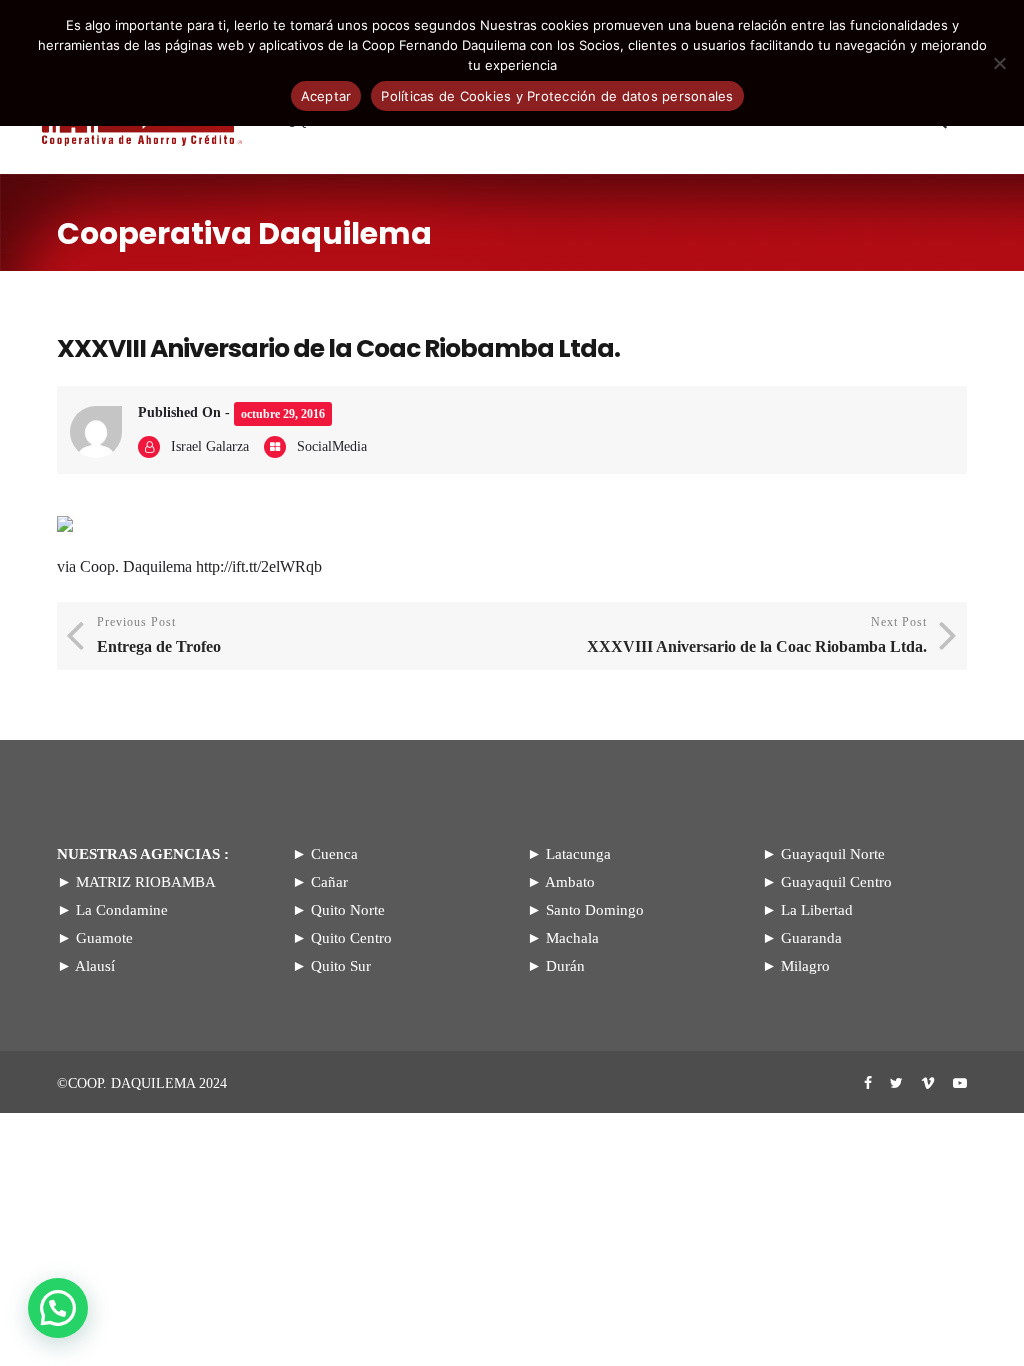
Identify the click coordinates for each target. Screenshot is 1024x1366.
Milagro (805, 966)
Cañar (329, 882)
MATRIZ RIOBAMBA (146, 882)
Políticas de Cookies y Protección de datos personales (557, 96)
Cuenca (334, 854)
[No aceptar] (999, 63)
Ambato (570, 882)
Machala (572, 938)
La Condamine (122, 910)
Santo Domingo (595, 910)
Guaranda (811, 938)
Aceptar (326, 96)
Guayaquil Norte (833, 854)
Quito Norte (348, 910)
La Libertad (817, 910)
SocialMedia (332, 446)
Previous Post (159, 635)
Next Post (757, 635)
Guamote (104, 938)
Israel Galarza (210, 446)
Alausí (95, 966)
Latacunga (578, 854)
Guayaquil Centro (836, 882)
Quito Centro (351, 938)
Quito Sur (341, 966)
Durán (565, 966)
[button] (58, 1308)
